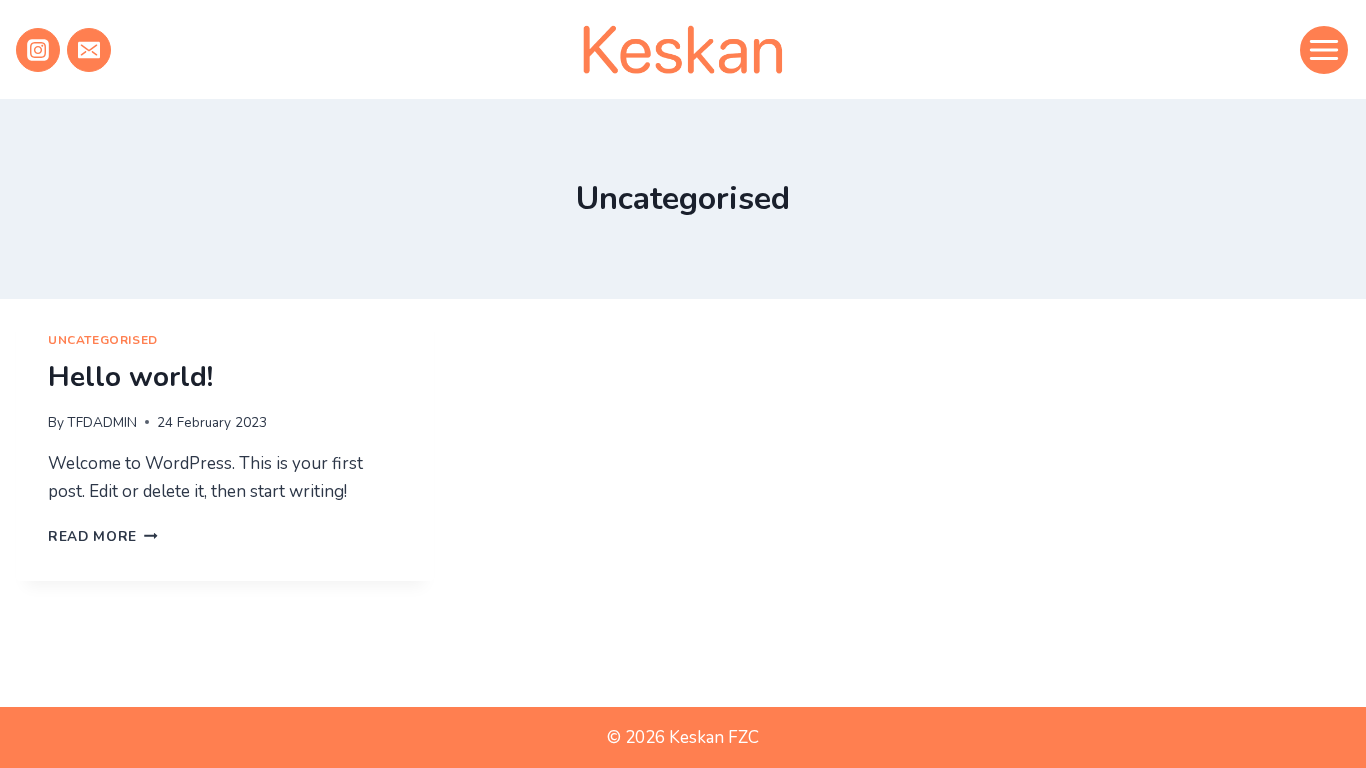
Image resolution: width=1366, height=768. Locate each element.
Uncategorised (103, 340)
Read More (103, 536)
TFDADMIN (102, 422)
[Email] (89, 50)
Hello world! (130, 377)
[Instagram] (38, 50)
